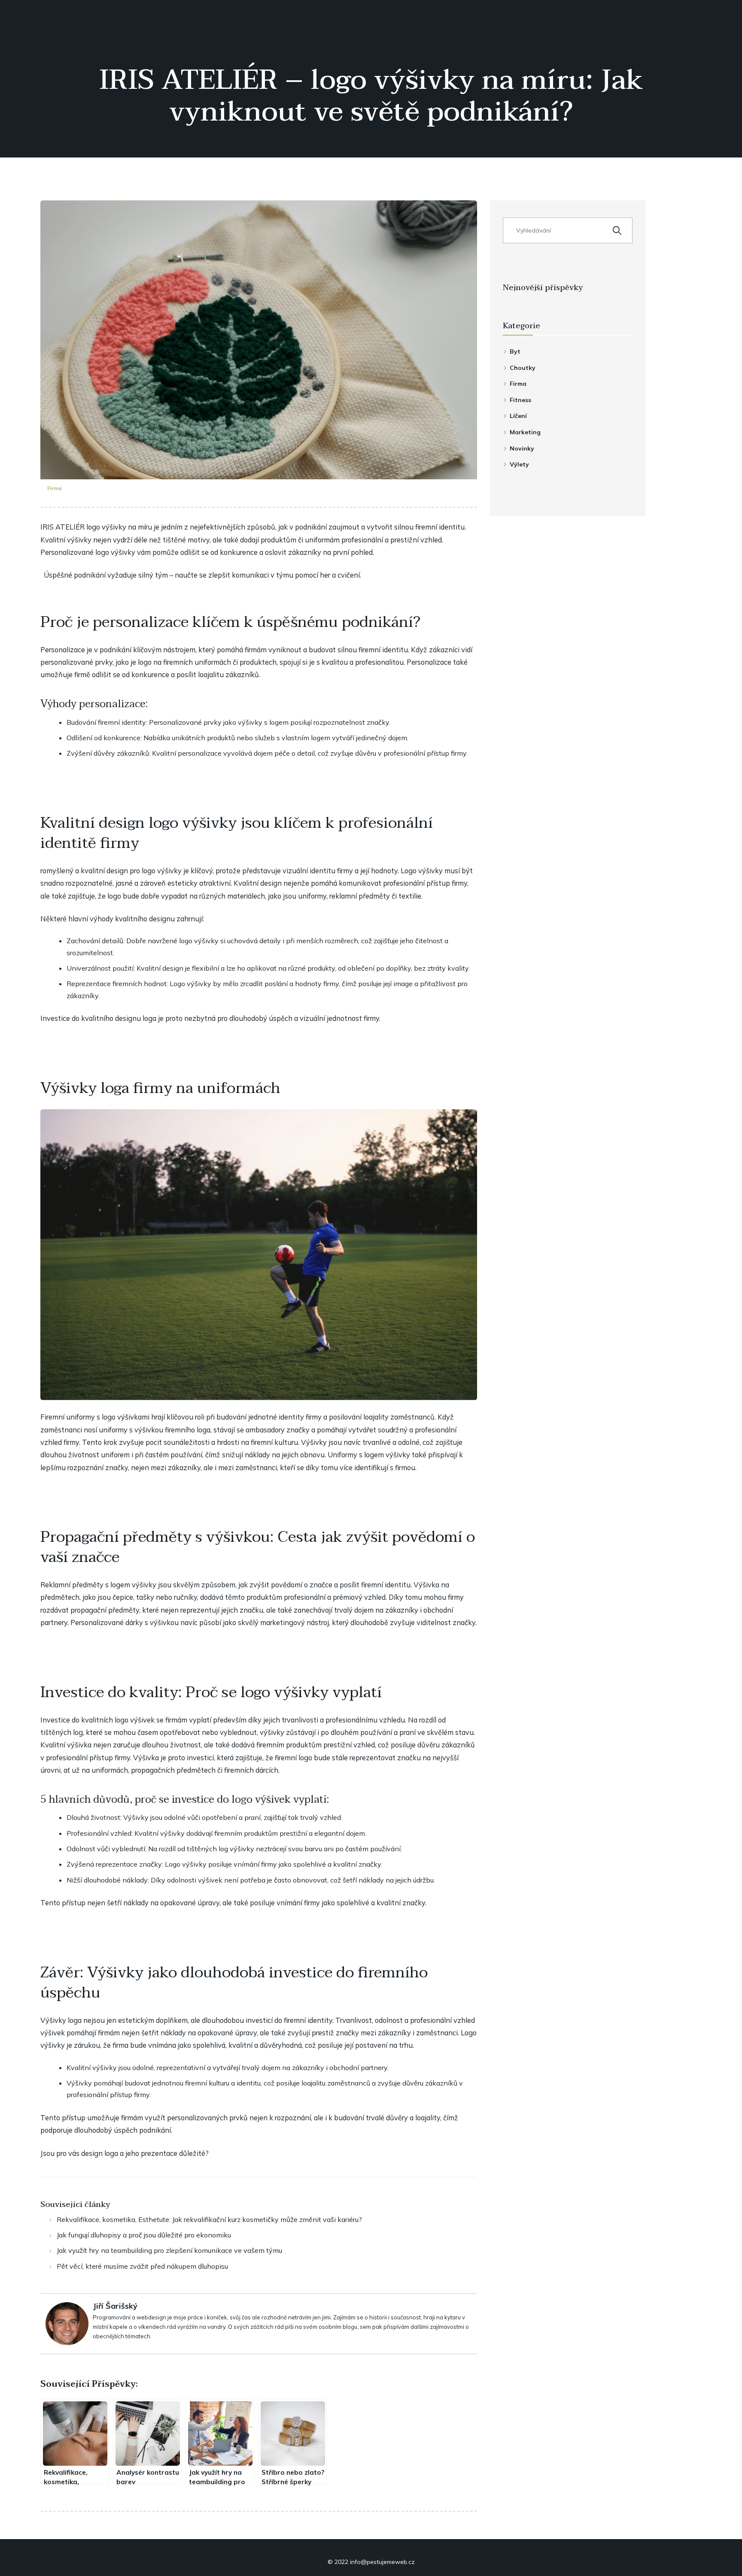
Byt (515, 351)
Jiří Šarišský (115, 2306)
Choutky (523, 368)
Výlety (519, 464)
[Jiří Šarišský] (67, 2323)
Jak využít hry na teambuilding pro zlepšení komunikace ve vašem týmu (169, 2250)
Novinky (522, 448)
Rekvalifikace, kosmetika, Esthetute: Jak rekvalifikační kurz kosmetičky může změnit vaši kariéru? (209, 2219)
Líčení (518, 416)
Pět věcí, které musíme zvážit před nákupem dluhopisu (142, 2266)
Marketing (525, 432)
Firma (55, 488)
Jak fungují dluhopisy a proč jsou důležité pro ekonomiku (144, 2235)
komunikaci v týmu (263, 575)
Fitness (520, 400)
